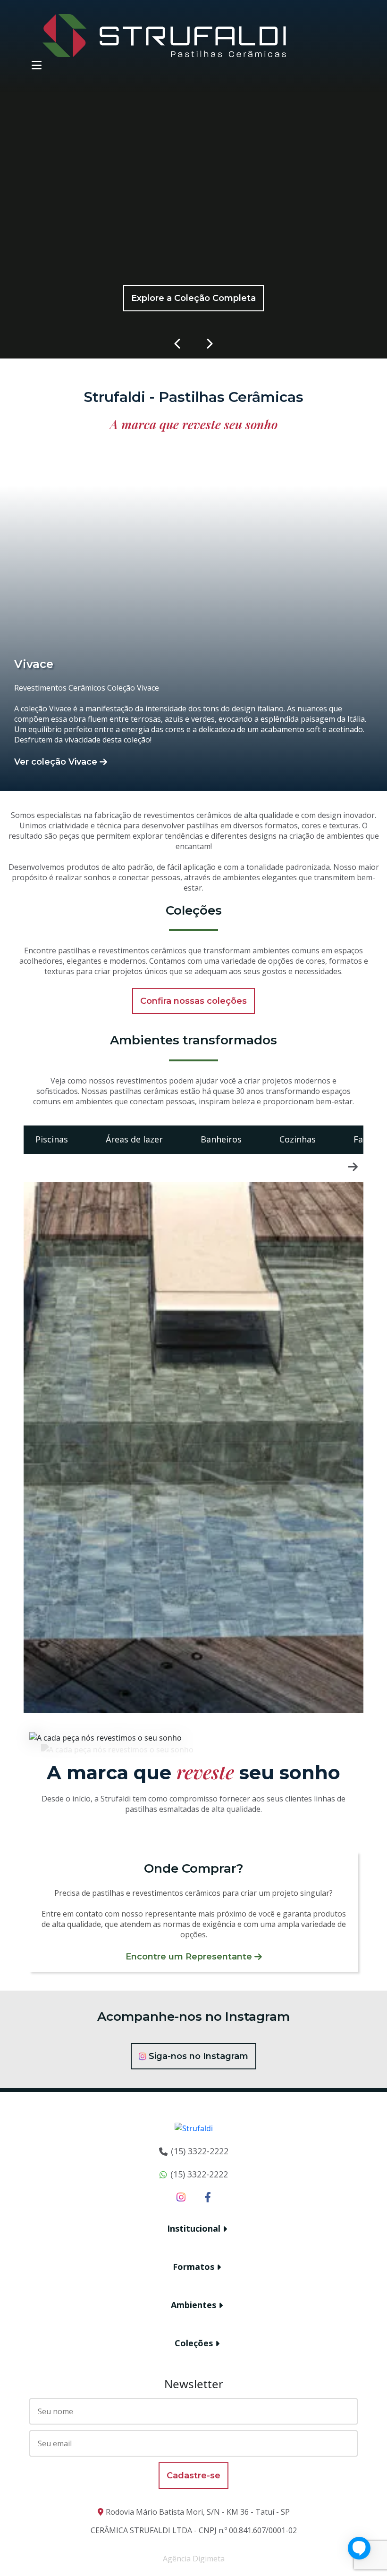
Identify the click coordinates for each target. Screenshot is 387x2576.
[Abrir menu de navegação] (37, 65)
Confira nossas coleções (193, 1001)
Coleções (194, 2343)
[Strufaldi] (164, 35)
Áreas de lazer (134, 1139)
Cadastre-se (193, 2476)
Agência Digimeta (194, 2559)
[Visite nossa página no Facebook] (208, 2197)
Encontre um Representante (189, 1957)
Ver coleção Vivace (56, 762)
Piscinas (52, 1139)
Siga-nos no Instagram (198, 2056)
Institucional (194, 2228)
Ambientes (193, 2305)
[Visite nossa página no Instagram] (181, 2197)
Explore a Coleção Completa (193, 298)
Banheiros (221, 1139)
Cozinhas (298, 1139)
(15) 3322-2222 (200, 2151)
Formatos (193, 2267)
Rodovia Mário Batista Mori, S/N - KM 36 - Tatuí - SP (198, 2512)
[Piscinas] (193, 1447)
